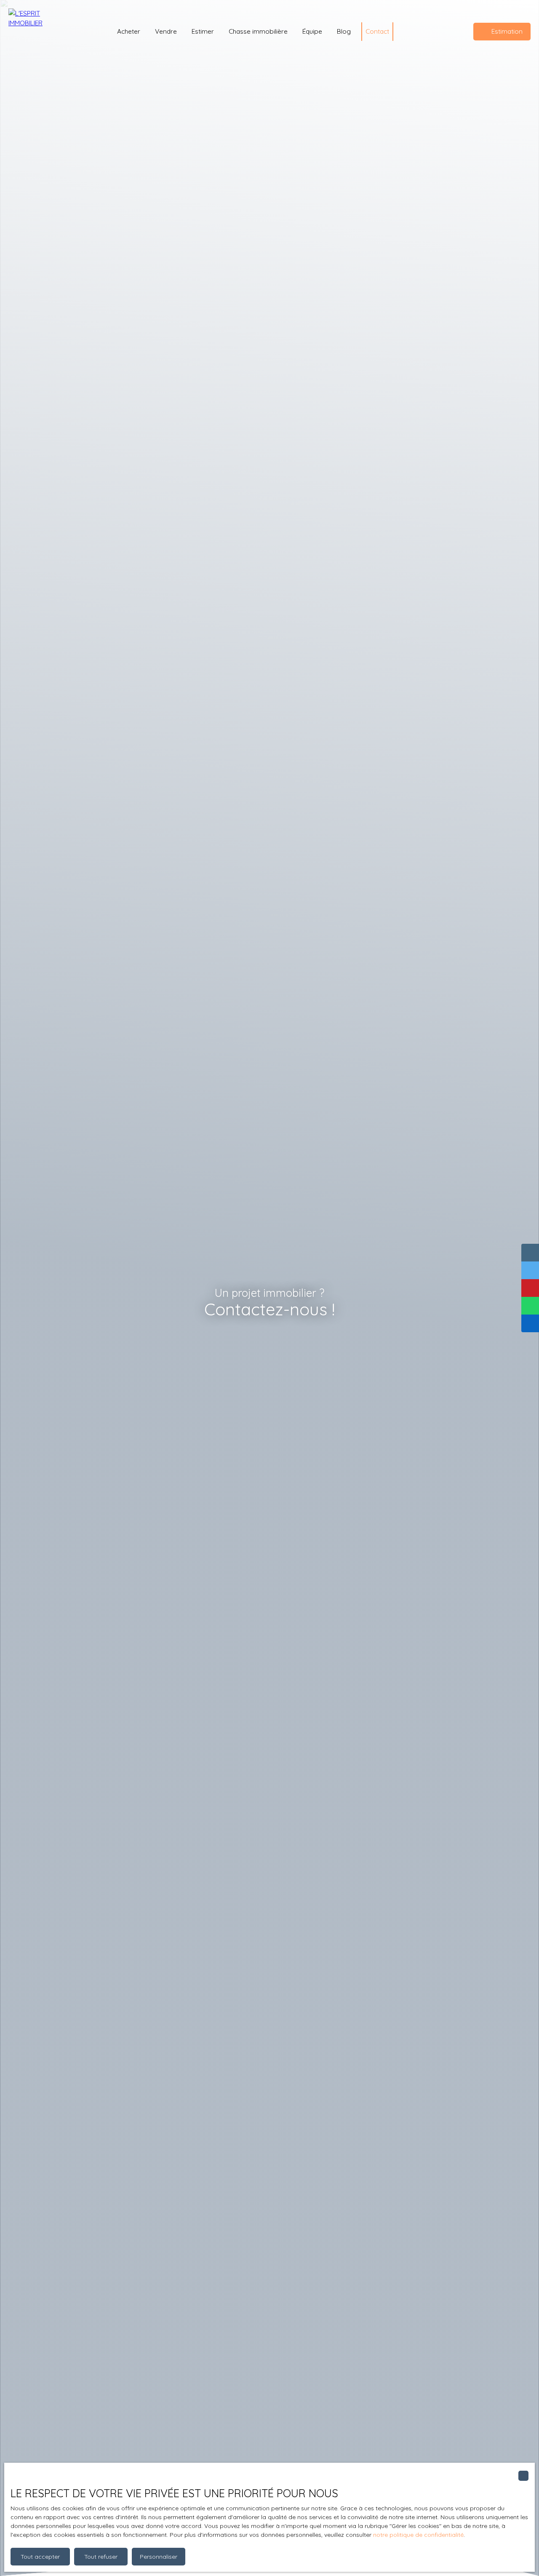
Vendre (166, 31)
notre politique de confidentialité (418, 2535)
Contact (377, 31)
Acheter (129, 31)
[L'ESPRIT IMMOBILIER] (34, 32)
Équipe (312, 31)
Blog (344, 31)
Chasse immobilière (258, 31)
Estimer (203, 31)
